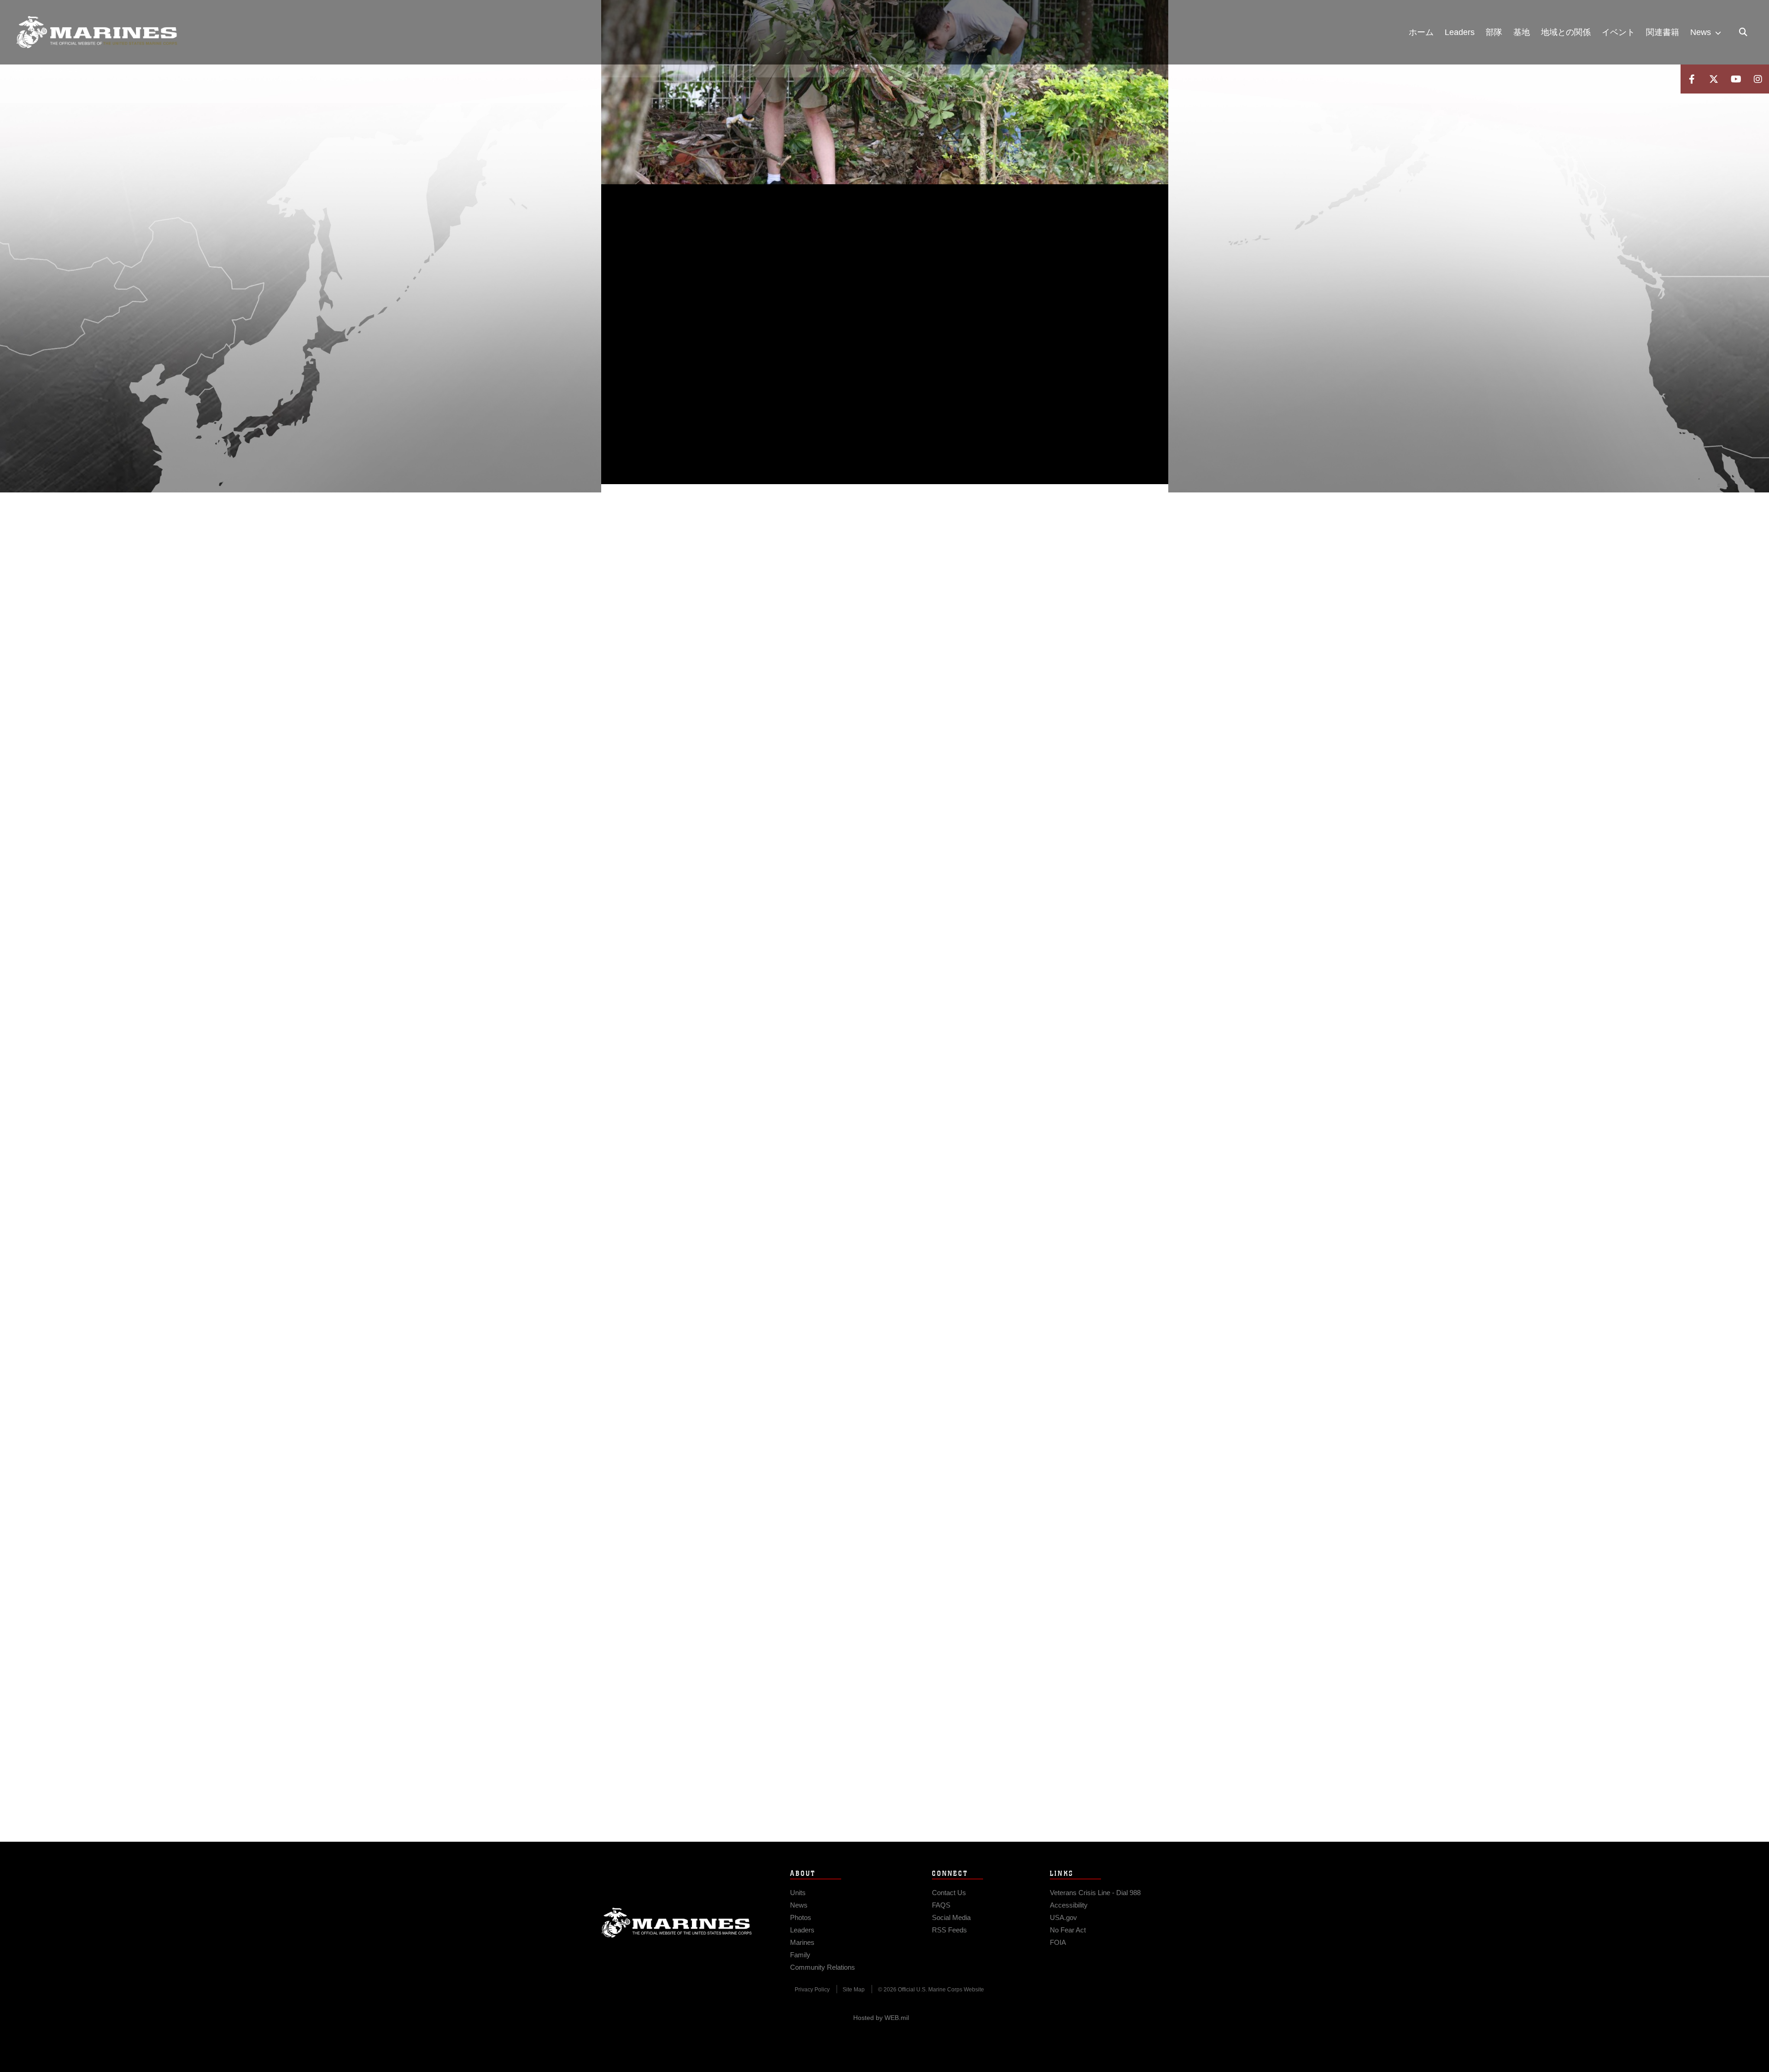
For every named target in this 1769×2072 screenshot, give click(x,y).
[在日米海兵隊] (97, 32)
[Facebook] (1692, 79)
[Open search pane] (1743, 32)
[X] (1714, 79)
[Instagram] (1758, 79)
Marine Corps (677, 1923)
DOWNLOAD (706, 346)
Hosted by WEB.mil (881, 2018)
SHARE (784, 346)
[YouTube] (1736, 79)
